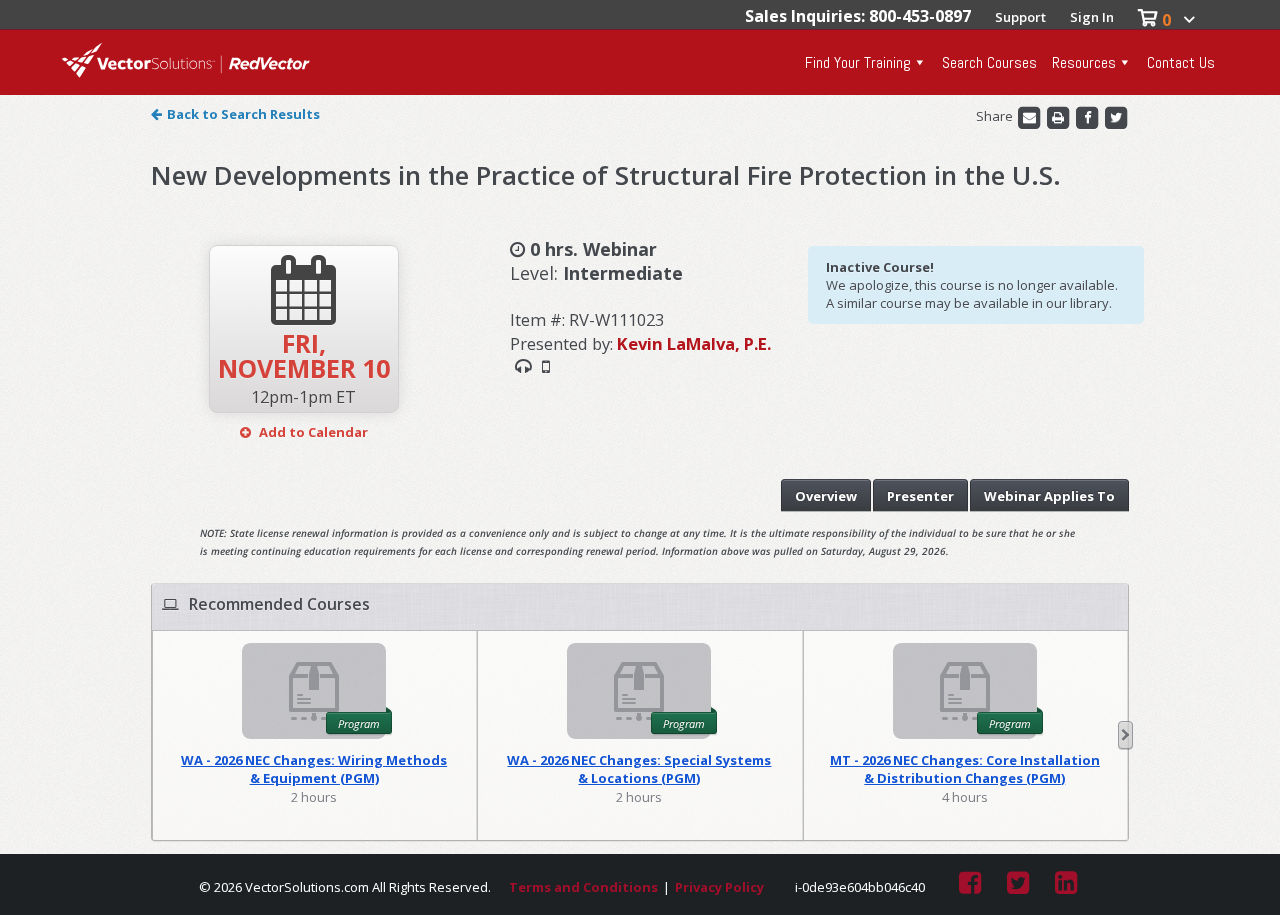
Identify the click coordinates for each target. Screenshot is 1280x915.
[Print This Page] (1059, 116)
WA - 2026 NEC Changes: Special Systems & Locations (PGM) (639, 769)
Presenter (920, 496)
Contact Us (1181, 62)
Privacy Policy (719, 887)
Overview (826, 496)
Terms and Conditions (583, 887)
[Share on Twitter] (1116, 116)
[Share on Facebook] (1088, 116)
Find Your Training (858, 62)
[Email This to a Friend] (1030, 116)
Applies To (1049, 496)
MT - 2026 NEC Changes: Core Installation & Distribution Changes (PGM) (965, 769)
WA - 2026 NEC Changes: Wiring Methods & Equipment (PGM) (314, 769)
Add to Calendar (312, 432)
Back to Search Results (243, 114)
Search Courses (989, 62)
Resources (1084, 62)
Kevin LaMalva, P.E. (694, 343)
